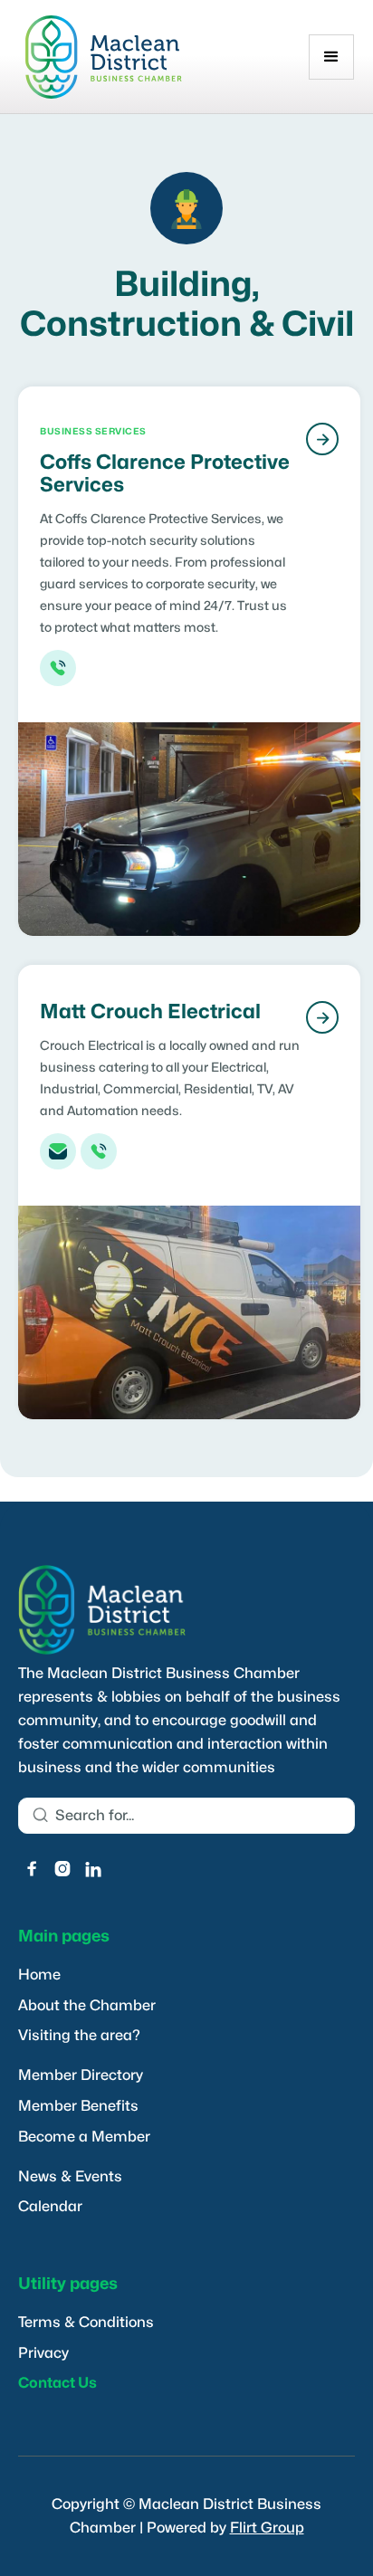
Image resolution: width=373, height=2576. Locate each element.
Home (39, 1975)
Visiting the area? (79, 2036)
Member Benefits (78, 2106)
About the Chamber (87, 2006)
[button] (331, 57)
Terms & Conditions (86, 2323)
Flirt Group (267, 2528)
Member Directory (81, 2075)
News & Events (70, 2177)
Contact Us (57, 2383)
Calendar (50, 2207)
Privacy (43, 2353)
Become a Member (84, 2137)
